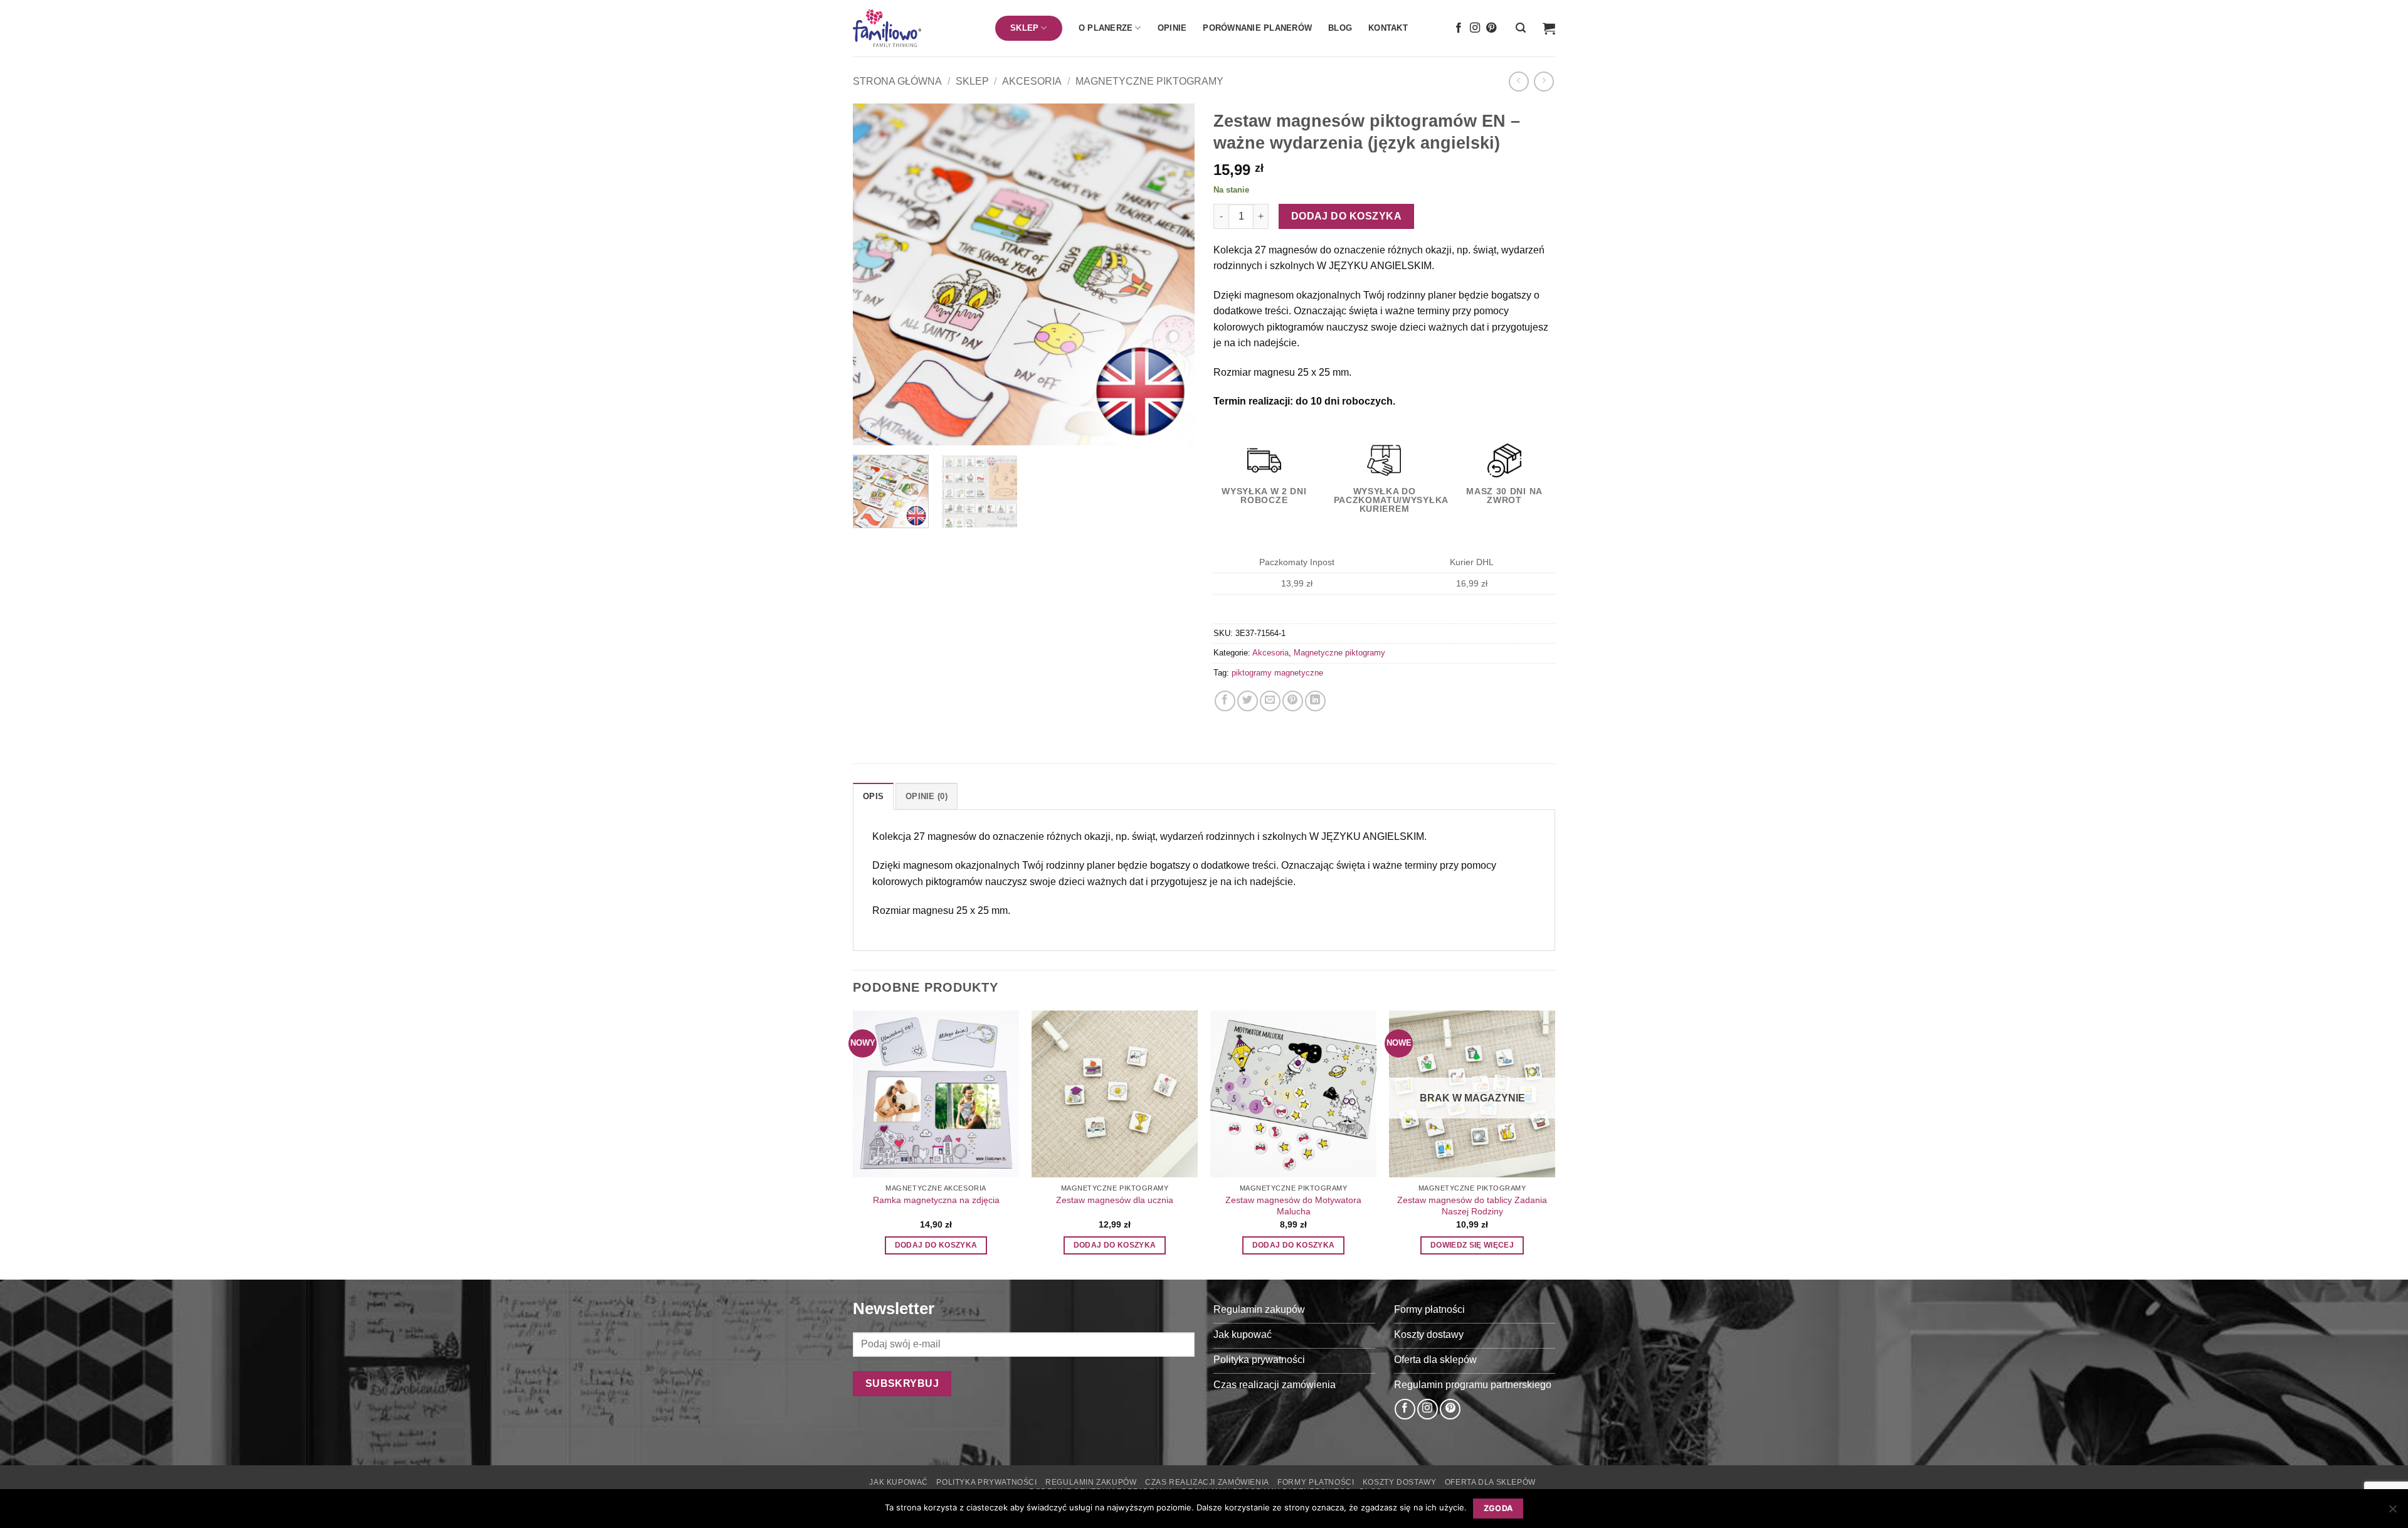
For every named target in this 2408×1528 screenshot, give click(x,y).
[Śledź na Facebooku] (1459, 28)
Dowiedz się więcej (1472, 1245)
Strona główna (897, 81)
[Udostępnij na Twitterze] (1248, 701)
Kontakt (1388, 28)
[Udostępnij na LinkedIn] (1315, 701)
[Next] (1172, 274)
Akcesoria (1032, 81)
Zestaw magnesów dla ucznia (1115, 1200)
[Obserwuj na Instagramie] (1475, 28)
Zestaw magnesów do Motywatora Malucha (1293, 1206)
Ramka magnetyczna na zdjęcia (936, 1200)
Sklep (972, 81)
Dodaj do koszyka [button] (936, 1245)
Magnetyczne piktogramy (1149, 81)
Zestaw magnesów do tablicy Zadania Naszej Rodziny (1472, 1206)
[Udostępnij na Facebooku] (1225, 701)
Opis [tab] (873, 796)
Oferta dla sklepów (1490, 1482)
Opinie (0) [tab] (927, 796)
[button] (1521, 28)
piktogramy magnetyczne (1277, 673)
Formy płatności (1316, 1482)
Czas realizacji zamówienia (1207, 1482)
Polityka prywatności (986, 1482)
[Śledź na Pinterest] (1491, 28)
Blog (1340, 28)
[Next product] (1518, 81)
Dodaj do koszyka (1346, 216)
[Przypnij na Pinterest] (1293, 701)
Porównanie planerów (1257, 28)
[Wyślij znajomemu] (1270, 701)
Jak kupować (899, 1482)
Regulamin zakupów (1091, 1482)
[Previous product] (1544, 81)
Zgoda (1498, 1508)
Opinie (1172, 28)
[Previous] (875, 274)
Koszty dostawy (1400, 1482)
